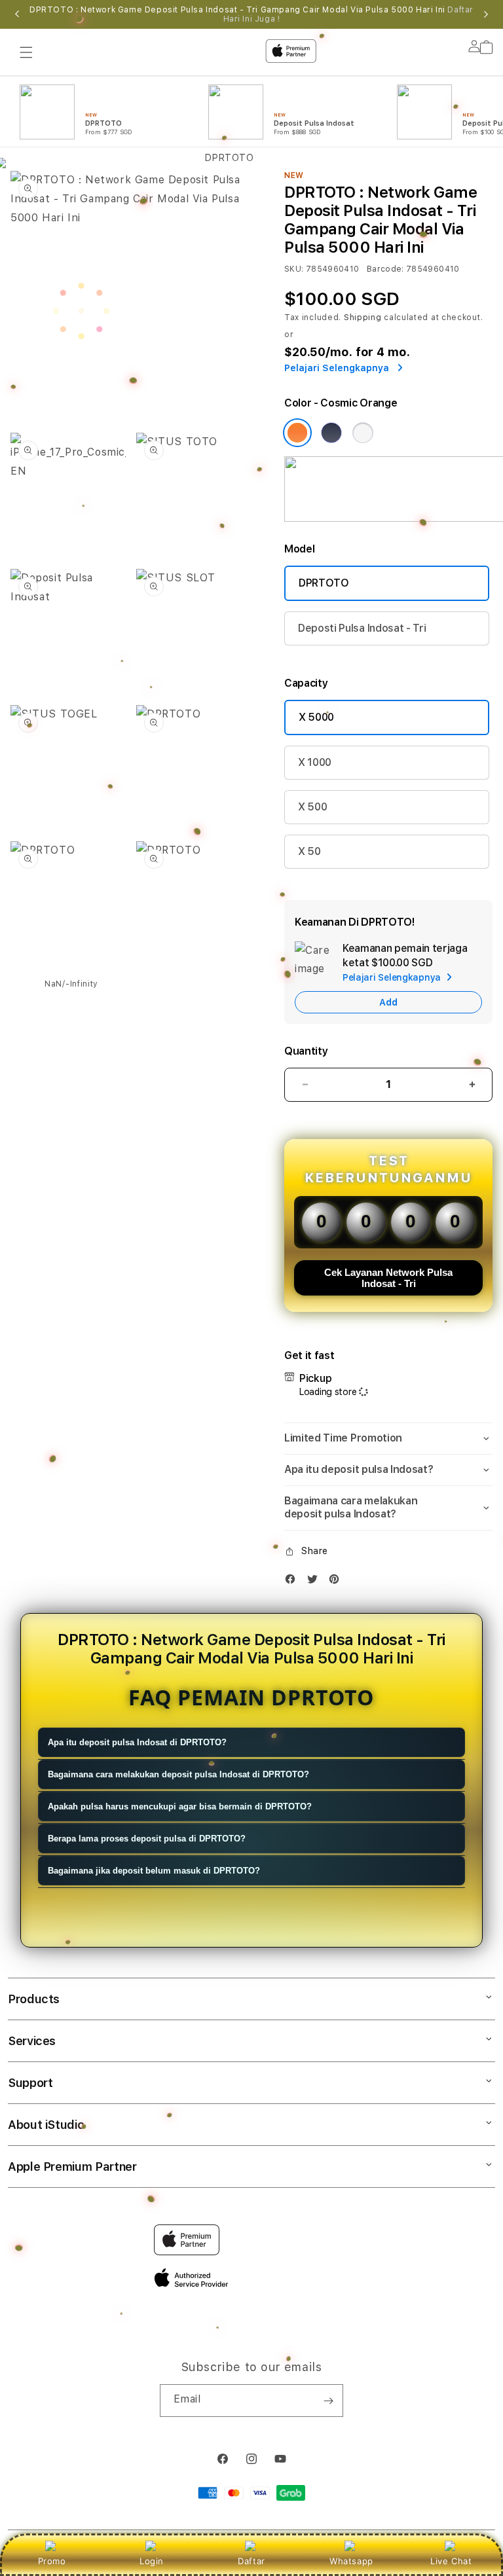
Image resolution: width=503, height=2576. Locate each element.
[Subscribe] (328, 2401)
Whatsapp (351, 2561)
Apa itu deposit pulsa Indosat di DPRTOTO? (137, 1742)
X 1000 (315, 762)
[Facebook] (293, 1582)
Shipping (363, 317)
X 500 (312, 807)
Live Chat (451, 2561)
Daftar (251, 2561)
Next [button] (486, 14)
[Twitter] (316, 1582)
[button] (388, 1439)
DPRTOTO (324, 583)
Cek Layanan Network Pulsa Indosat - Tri (388, 1278)
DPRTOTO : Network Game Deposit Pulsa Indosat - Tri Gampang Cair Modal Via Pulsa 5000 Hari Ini (251, 14)
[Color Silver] (363, 433)
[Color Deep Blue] (331, 433)
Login (152, 2561)
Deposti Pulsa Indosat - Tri (362, 628)
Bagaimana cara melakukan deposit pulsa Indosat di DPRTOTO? (178, 1774)
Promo (52, 2561)
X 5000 (316, 717)
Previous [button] (17, 14)
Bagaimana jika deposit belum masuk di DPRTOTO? (154, 1871)
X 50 (309, 851)
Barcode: (385, 269)
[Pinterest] (337, 1582)
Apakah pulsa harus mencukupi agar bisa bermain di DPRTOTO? (180, 1806)
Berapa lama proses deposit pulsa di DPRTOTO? (147, 1839)
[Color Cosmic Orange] (297, 433)
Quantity (306, 1051)
